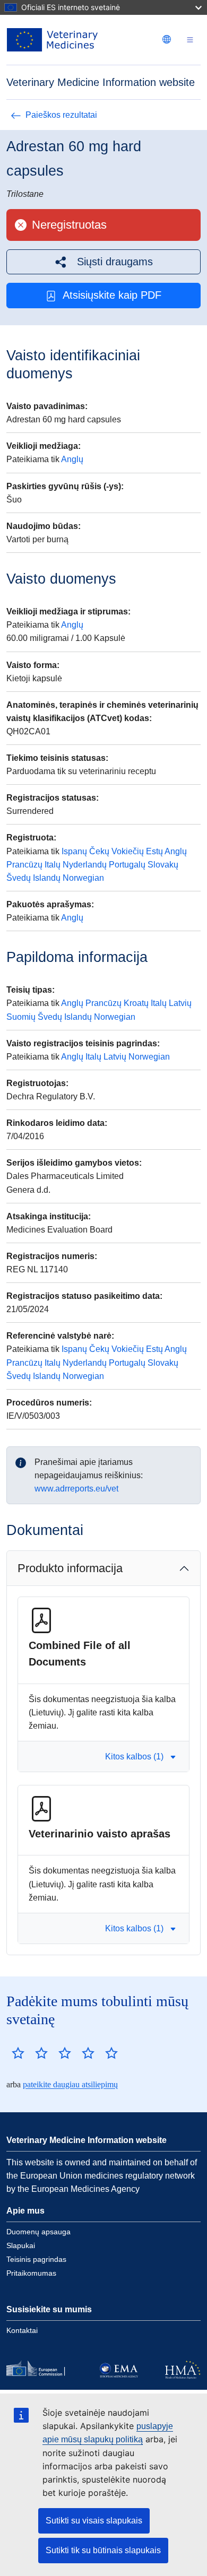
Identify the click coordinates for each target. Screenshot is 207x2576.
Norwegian (83, 878)
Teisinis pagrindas (36, 2259)
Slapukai (21, 2245)
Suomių (21, 1017)
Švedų (19, 878)
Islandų (47, 878)
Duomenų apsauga (38, 2232)
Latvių (180, 1003)
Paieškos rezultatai (61, 115)
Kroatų (136, 1003)
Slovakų (163, 865)
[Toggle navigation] (190, 40)
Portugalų (127, 865)
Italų (53, 865)
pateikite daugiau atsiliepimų (70, 2084)
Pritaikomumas (31, 2273)
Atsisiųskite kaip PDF (112, 295)
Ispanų (74, 851)
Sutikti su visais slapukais (94, 2521)
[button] (103, 262)
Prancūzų (24, 865)
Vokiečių (128, 851)
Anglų (72, 459)
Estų (154, 851)
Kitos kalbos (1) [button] (134, 1757)
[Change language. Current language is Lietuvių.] (167, 39)
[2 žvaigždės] (30, 2053)
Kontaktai (22, 2330)
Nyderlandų (85, 865)
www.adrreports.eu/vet (76, 1489)
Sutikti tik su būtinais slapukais (103, 2550)
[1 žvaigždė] (18, 2053)
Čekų (99, 851)
